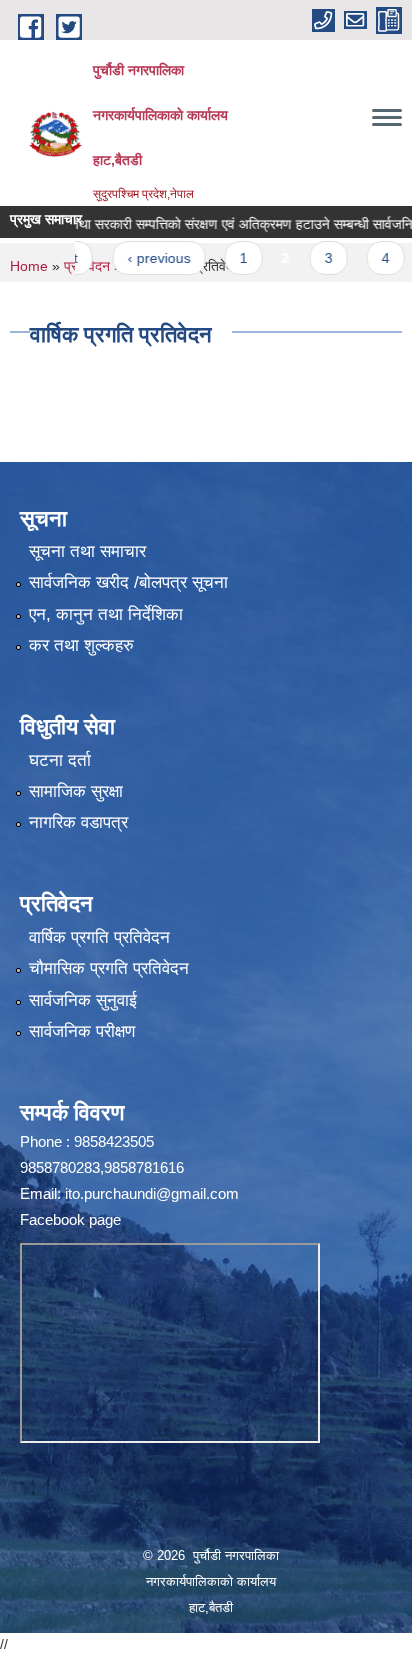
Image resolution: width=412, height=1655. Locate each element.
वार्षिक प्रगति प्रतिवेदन (99, 937)
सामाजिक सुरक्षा (76, 791)
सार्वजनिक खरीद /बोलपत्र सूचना (128, 582)
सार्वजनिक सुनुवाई (83, 1000)
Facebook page (70, 1219)
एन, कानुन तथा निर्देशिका (106, 614)
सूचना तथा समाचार (87, 551)
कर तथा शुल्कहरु (81, 645)
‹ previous (140, 258)
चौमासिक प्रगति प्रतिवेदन (109, 968)
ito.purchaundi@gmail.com (152, 1193)
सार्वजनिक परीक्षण (82, 1031)
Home (29, 266)
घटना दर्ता (60, 760)
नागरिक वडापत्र (78, 822)
